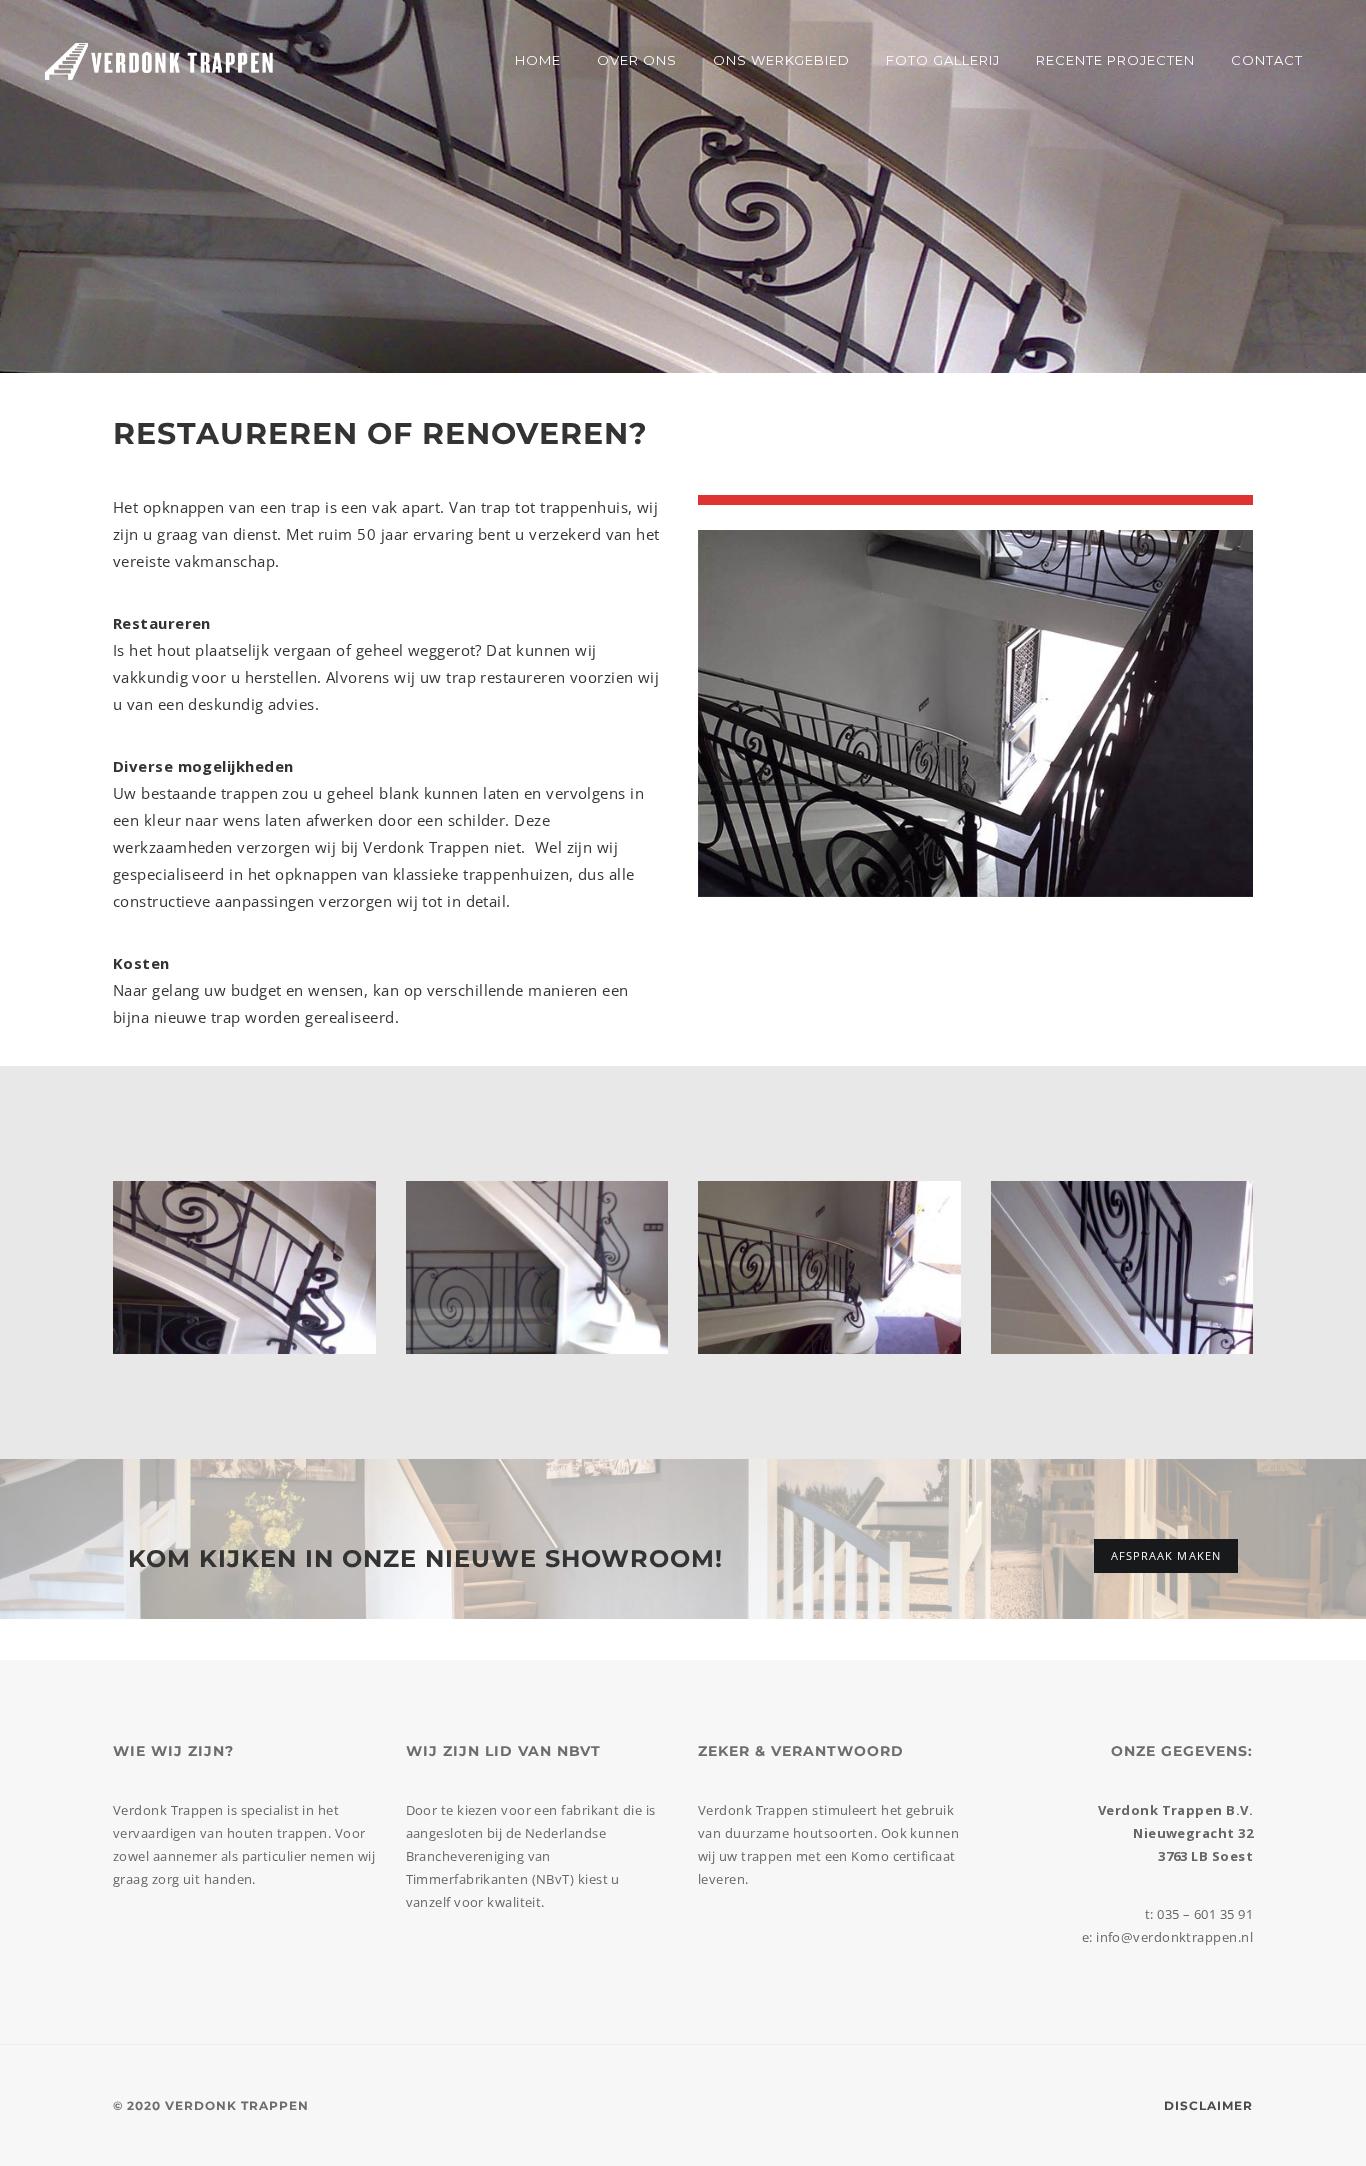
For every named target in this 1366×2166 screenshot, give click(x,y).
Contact (1267, 60)
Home (538, 60)
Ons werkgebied (781, 60)
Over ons (637, 60)
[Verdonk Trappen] (159, 60)
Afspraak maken (1166, 1555)
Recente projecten (1115, 60)
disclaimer (1208, 2105)
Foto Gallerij (943, 60)
